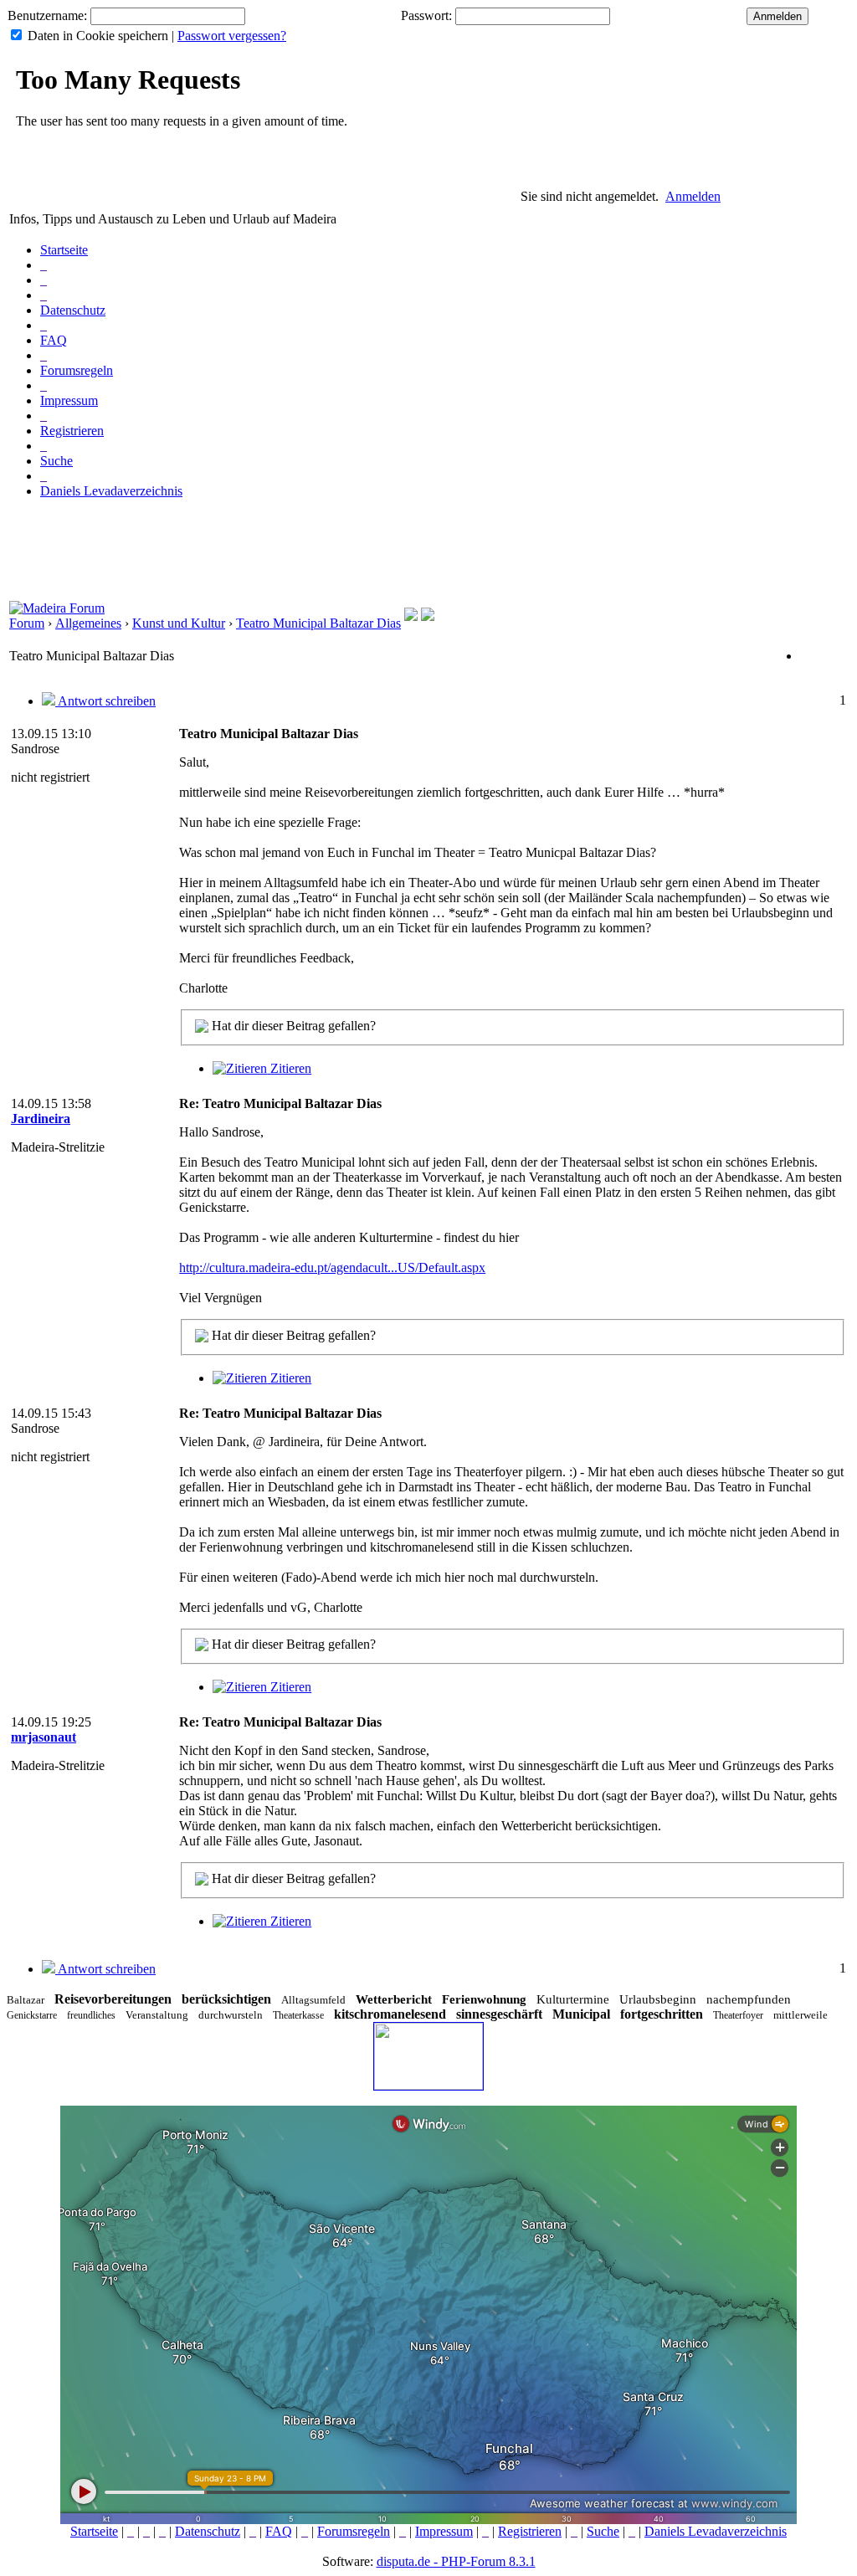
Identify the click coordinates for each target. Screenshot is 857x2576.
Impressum (69, 400)
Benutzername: (47, 15)
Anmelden (693, 196)
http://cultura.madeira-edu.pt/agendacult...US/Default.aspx (332, 1267)
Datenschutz (73, 310)
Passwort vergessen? (232, 36)
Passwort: (426, 15)
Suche (56, 461)
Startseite (64, 250)
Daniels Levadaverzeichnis (111, 491)
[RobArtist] (428, 616)
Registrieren (72, 431)
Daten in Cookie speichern (98, 36)
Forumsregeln (77, 370)
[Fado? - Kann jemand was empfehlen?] (411, 616)
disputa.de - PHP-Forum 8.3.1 (456, 2561)
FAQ (54, 340)
